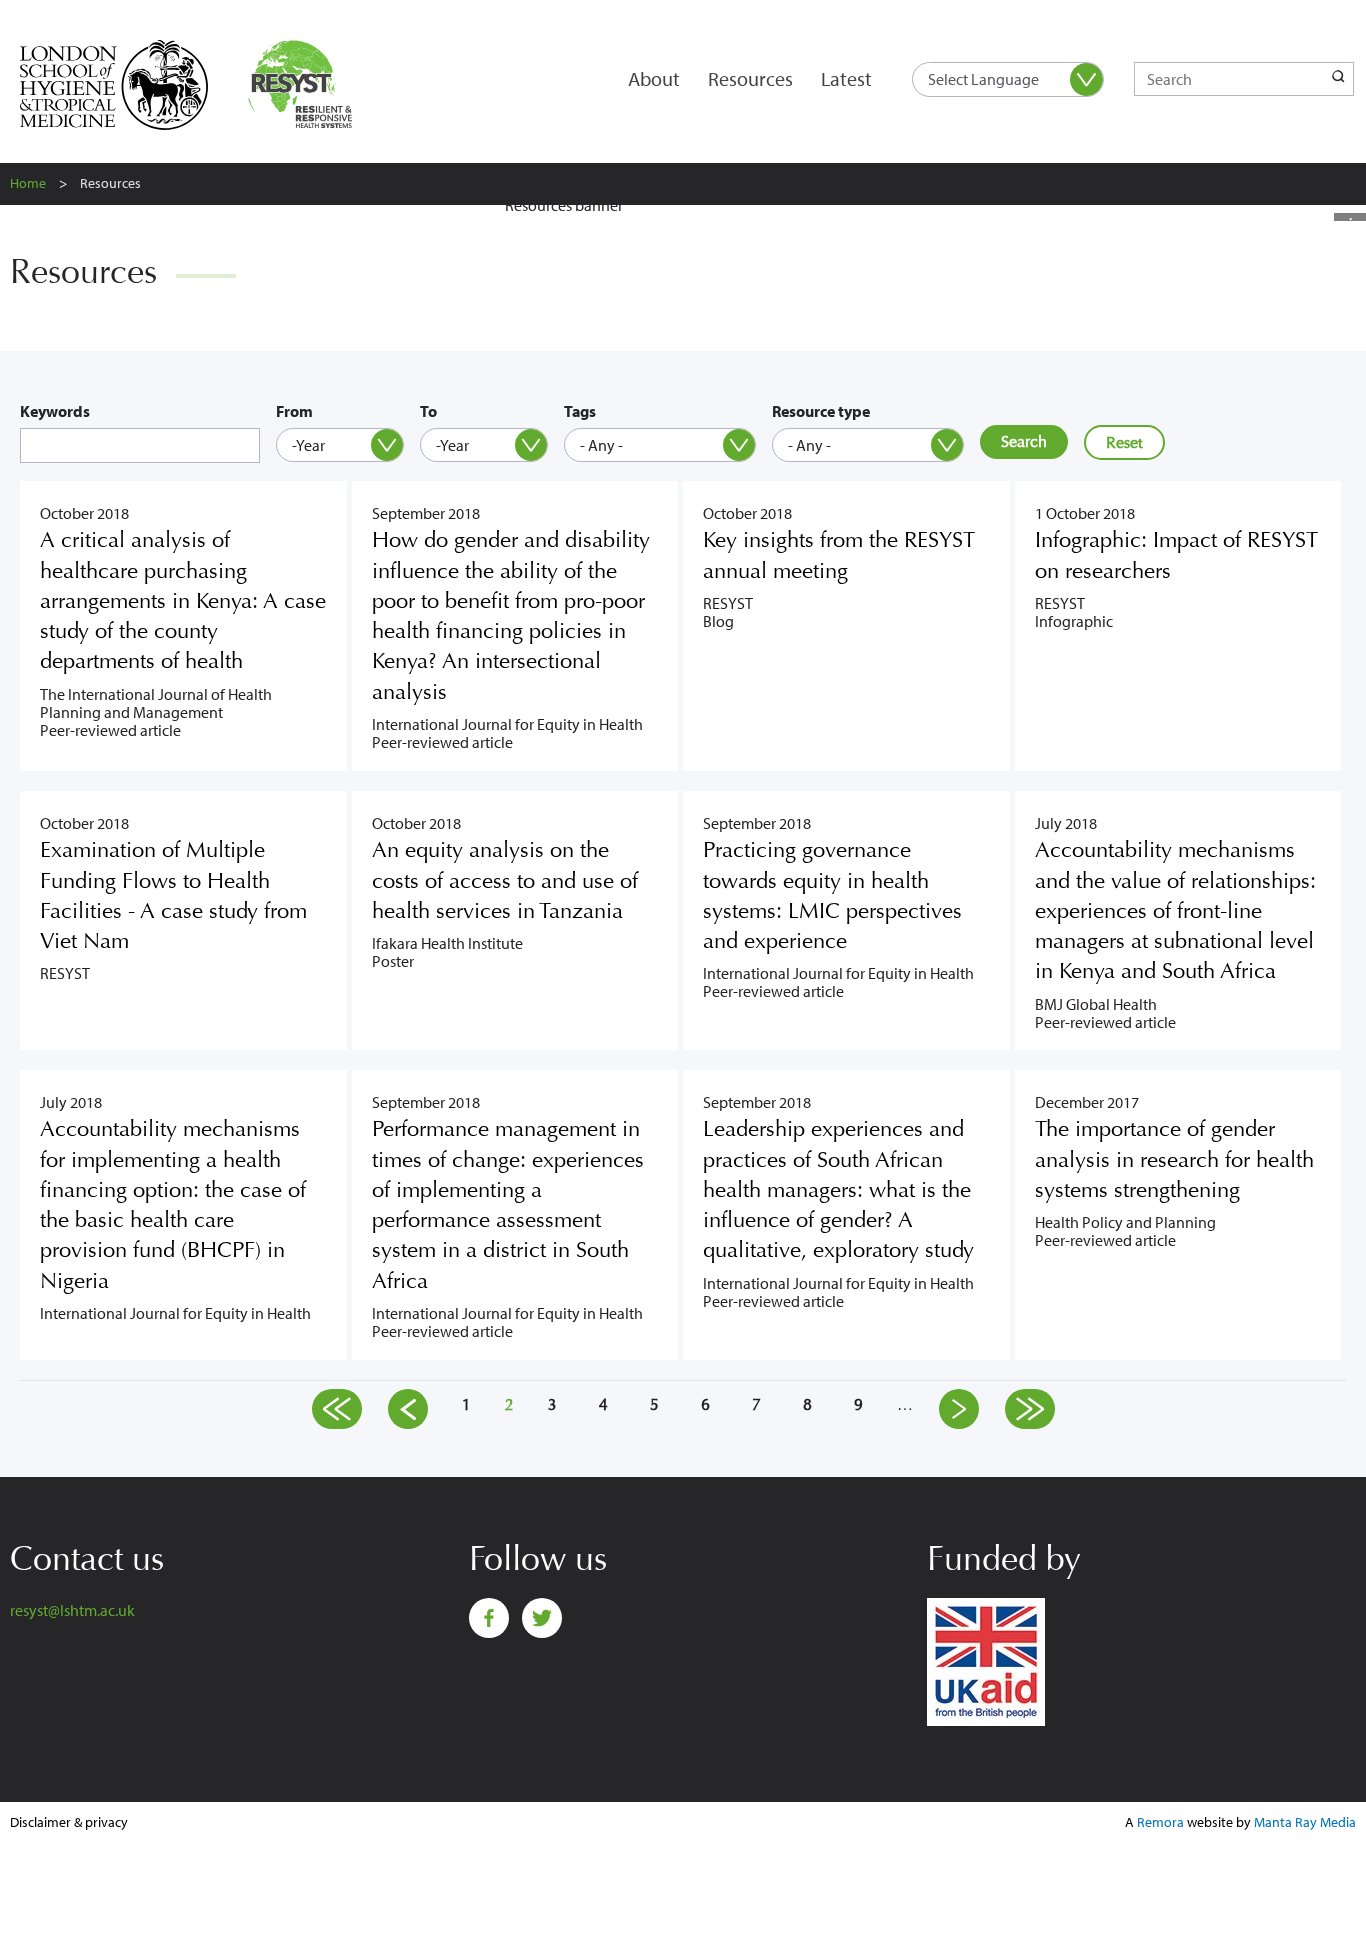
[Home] (304, 85)
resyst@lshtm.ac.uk (72, 1610)
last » (1030, 1409)
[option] (683, 213)
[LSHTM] (127, 85)
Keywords (55, 411)
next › (959, 1409)
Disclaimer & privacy (69, 1822)
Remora (1160, 1822)
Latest (846, 78)
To (428, 411)
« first (337, 1409)
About (654, 78)
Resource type (821, 411)
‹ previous (408, 1409)
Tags (580, 411)
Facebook (489, 1618)
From (294, 411)
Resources (750, 78)
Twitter (542, 1618)
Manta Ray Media (1305, 1822)
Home (28, 183)
